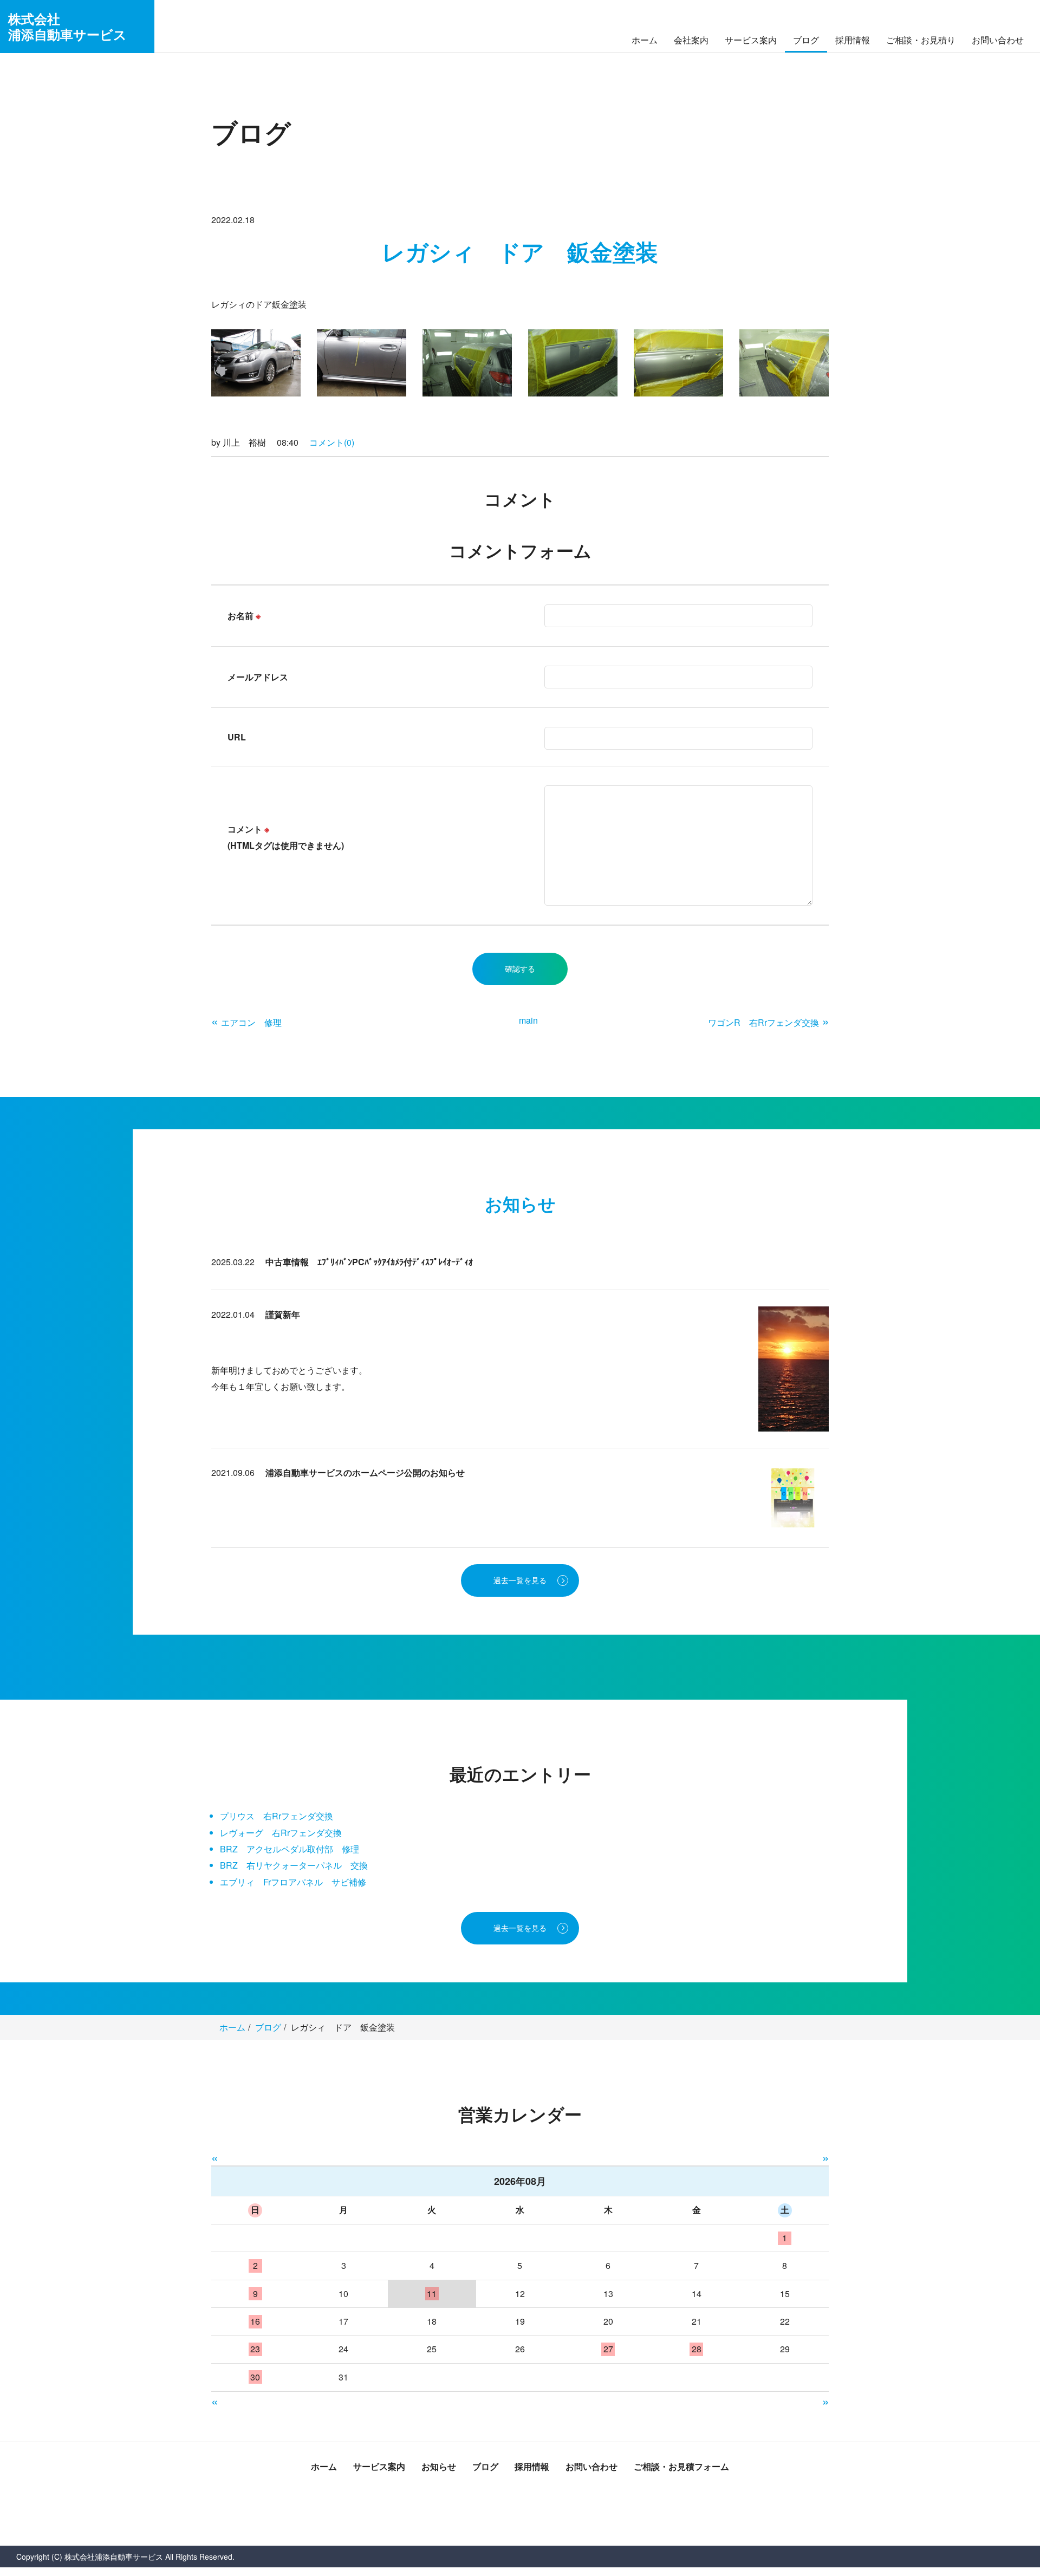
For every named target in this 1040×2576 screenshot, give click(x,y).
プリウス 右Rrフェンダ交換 (277, 1816)
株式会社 (67, 26)
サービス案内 (751, 40)
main (528, 1020)
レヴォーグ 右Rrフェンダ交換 (281, 1833)
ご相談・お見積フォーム (681, 2466)
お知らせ (439, 2466)
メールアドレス (258, 677)
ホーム (645, 40)
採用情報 (853, 40)
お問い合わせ (998, 40)
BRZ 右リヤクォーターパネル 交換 (294, 1865)
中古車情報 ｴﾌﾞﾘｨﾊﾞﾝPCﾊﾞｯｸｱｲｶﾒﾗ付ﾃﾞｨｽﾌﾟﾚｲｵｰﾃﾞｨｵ (369, 1262)
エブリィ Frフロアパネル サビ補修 (293, 1882)
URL (237, 737)
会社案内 (691, 40)
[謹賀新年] (794, 1368)
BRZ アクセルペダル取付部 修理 (290, 1849)
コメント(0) (332, 442)
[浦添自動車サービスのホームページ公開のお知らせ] (794, 1497)
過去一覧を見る (520, 1580)
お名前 (244, 616)
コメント (286, 837)
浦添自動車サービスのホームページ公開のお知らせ (365, 1472)
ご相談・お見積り (921, 40)
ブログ (806, 40)
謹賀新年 (283, 1314)
